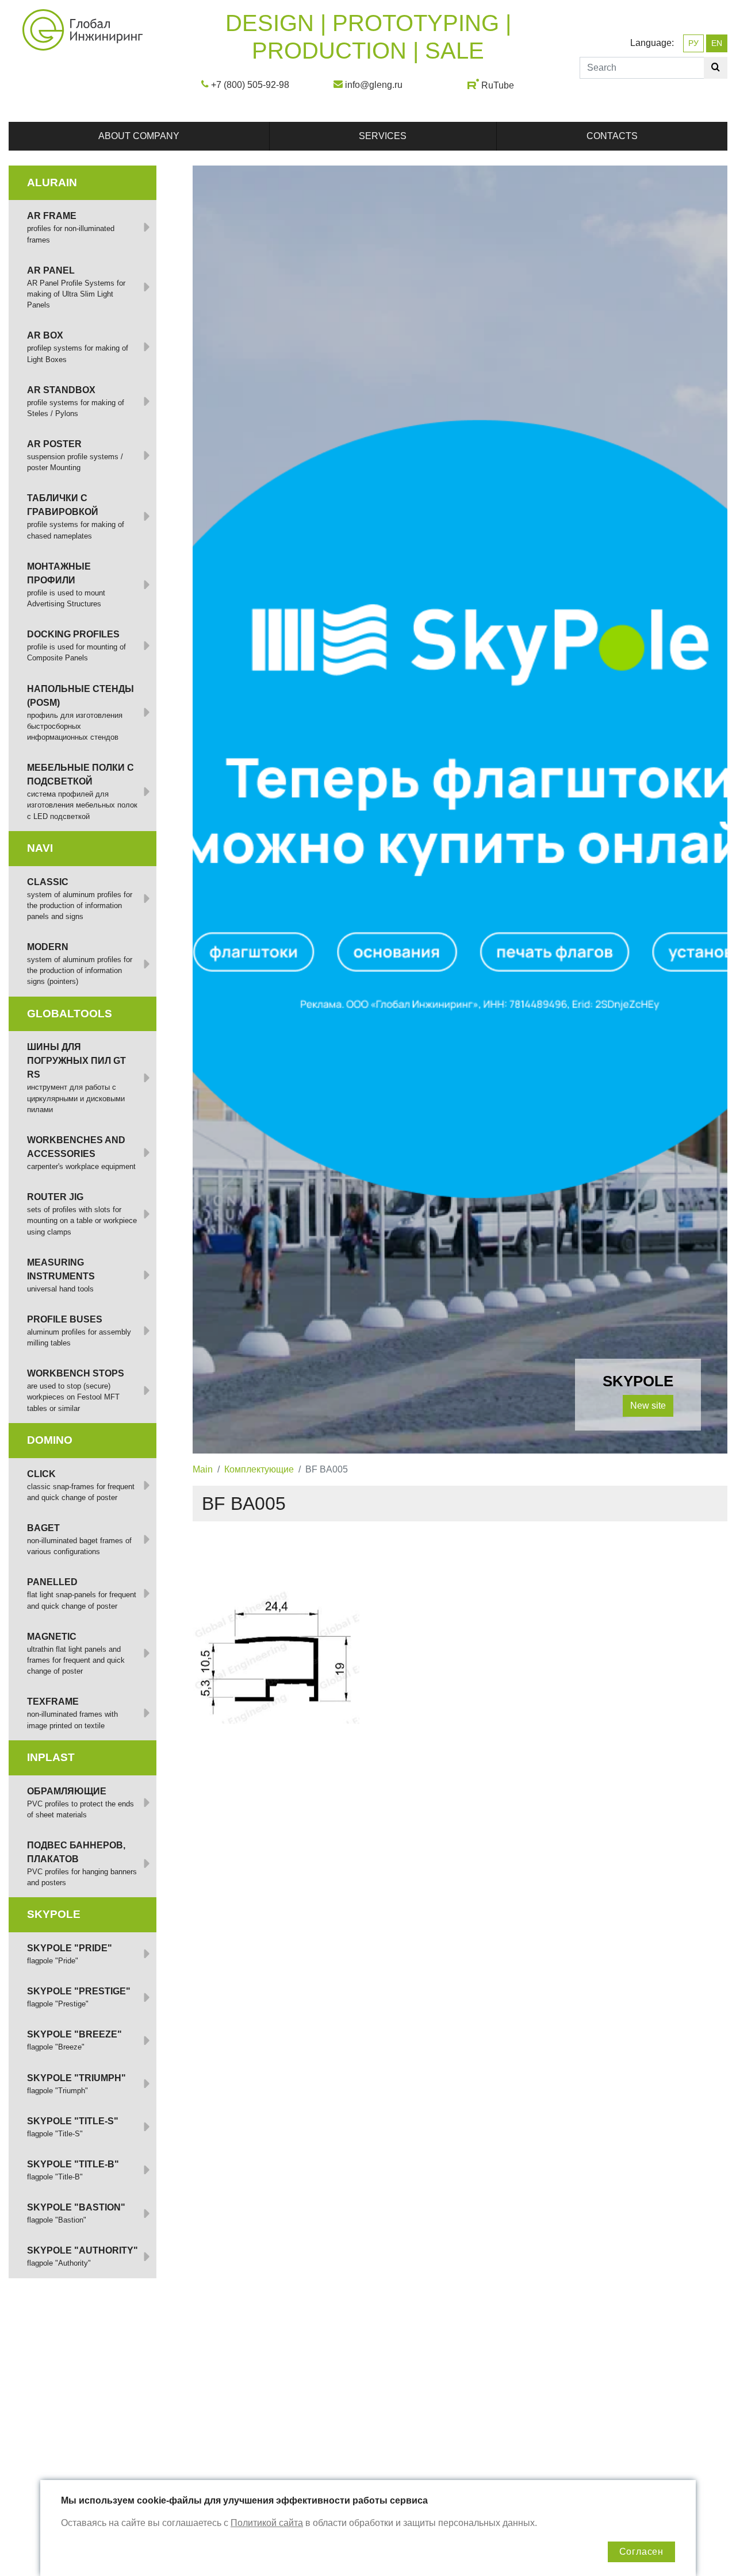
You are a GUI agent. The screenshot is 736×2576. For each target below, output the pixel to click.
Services (383, 136)
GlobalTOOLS (70, 1014)
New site (648, 1406)
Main (203, 1469)
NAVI (40, 848)
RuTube (498, 85)
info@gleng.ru (374, 85)
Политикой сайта (267, 2523)
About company (139, 136)
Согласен (641, 2552)
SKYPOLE (54, 1914)
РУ (693, 43)
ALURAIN (52, 182)
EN (717, 43)
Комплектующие (259, 1469)
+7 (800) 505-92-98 (250, 85)
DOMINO (50, 1440)
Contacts (612, 136)
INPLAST (51, 1757)
